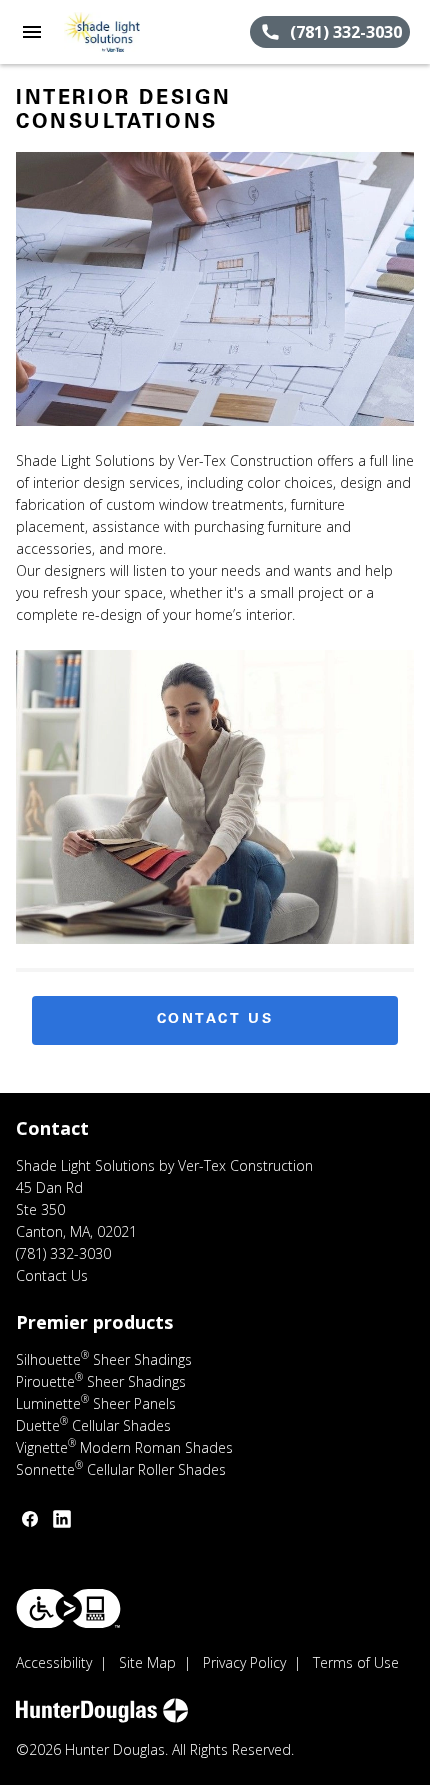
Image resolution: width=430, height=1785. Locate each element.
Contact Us (215, 1020)
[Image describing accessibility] (68, 1608)
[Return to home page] (124, 32)
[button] (32, 32)
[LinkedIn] (62, 1519)
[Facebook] (30, 1519)
